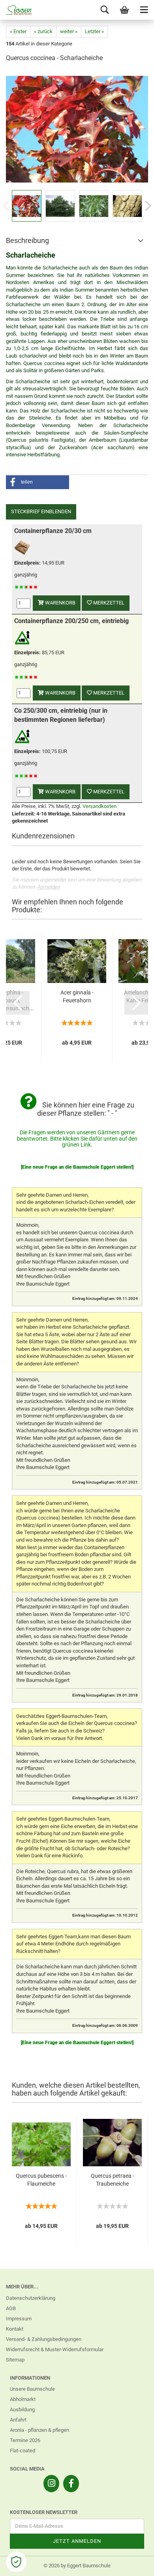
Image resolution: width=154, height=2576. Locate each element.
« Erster (18, 31)
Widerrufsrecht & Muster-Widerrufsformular (55, 2349)
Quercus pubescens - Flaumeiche (41, 2180)
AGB (11, 2308)
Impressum (19, 2319)
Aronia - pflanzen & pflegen (39, 2430)
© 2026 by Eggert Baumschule (77, 2566)
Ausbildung (22, 2409)
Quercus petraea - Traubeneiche (113, 2180)
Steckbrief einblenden (41, 511)
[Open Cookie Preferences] (16, 2562)
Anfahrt (18, 2420)
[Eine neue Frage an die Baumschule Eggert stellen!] (77, 1167)
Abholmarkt (23, 2399)
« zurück (43, 31)
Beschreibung (27, 240)
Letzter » (94, 31)
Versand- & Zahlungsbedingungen (44, 2339)
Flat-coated (23, 2451)
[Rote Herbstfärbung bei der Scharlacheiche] (77, 129)
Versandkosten (100, 806)
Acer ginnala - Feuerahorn (77, 996)
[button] (38, 482)
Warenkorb (60, 603)
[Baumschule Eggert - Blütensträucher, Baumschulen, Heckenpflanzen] (16, 10)
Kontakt (15, 2329)
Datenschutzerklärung (31, 2298)
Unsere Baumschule (32, 2389)
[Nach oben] (132, 2564)
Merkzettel (108, 603)
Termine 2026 (25, 2440)
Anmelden (48, 887)
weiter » (69, 31)
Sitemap (15, 2360)
